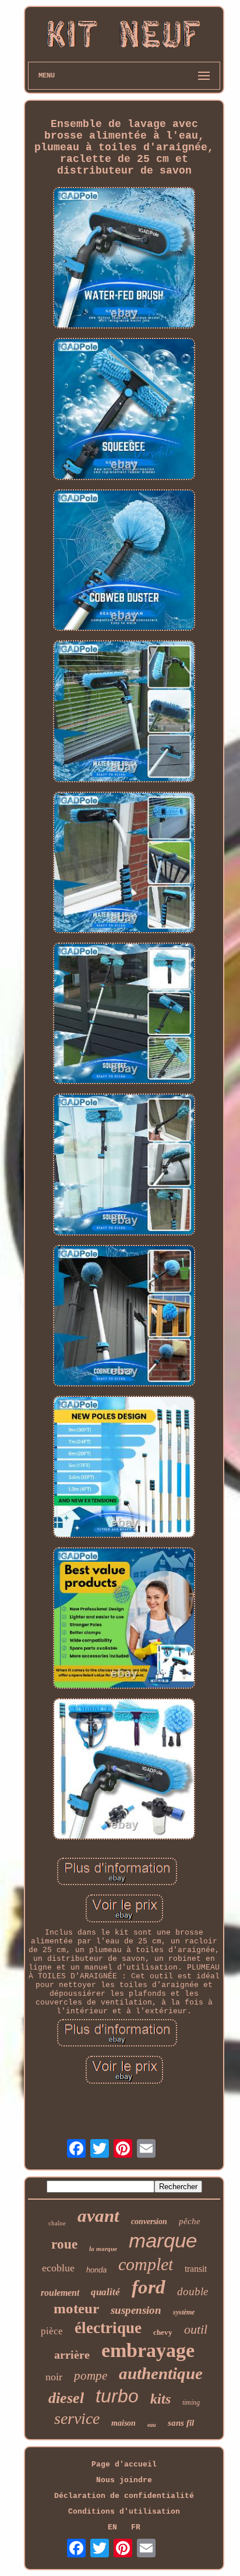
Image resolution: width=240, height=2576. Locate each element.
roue (64, 2244)
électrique (108, 2328)
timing (191, 2402)
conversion (149, 2222)
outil (196, 2329)
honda (96, 2270)
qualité (105, 2292)
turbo (117, 2396)
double (193, 2291)
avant (98, 2216)
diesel (66, 2398)
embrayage (148, 2350)
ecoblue (58, 2268)
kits (160, 2399)
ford (149, 2287)
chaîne (57, 2223)
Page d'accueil (124, 2464)
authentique (161, 2373)
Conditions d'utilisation (124, 2512)
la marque (103, 2249)
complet (146, 2264)
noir (54, 2377)
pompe (91, 2376)
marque (163, 2240)
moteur (76, 2308)
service (77, 2418)
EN (112, 2527)
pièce (52, 2331)
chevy (163, 2332)
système (184, 2312)
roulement (60, 2293)
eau (152, 2425)
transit (196, 2269)
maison (123, 2423)
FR (136, 2527)
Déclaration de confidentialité (124, 2496)
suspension (136, 2310)
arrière (72, 2355)
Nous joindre (124, 2480)
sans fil (181, 2423)
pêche (190, 2221)
